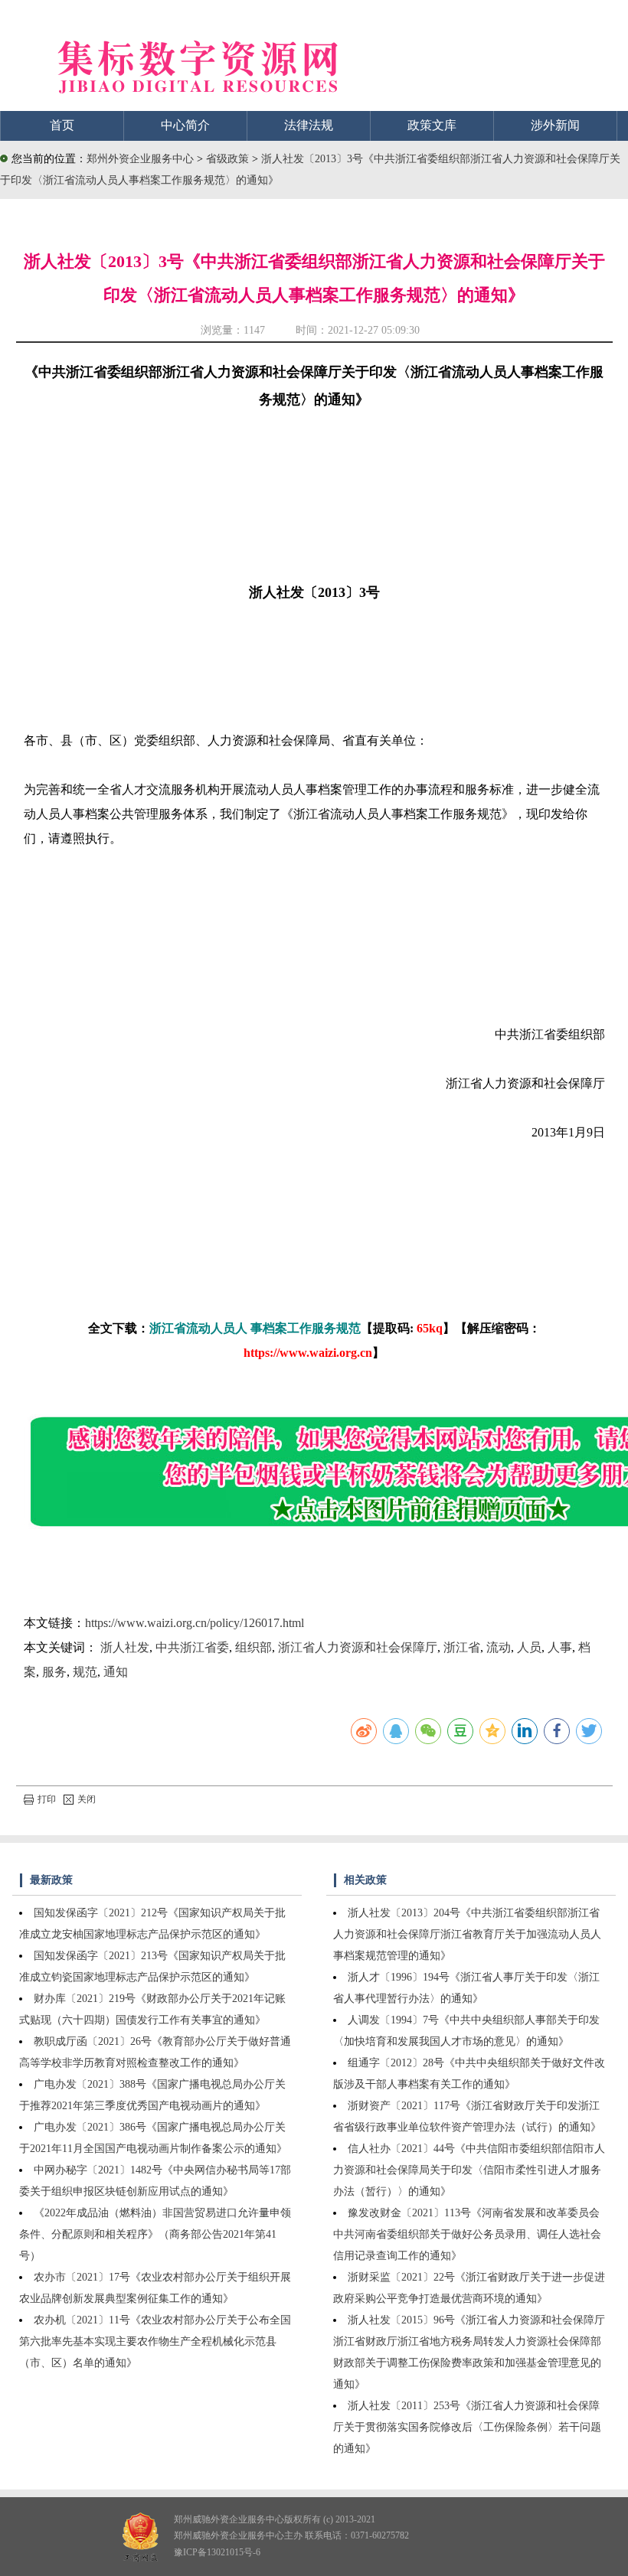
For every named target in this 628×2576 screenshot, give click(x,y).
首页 (62, 125)
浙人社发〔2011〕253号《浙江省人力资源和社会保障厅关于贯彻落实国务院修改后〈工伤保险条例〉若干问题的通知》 (467, 2427)
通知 (116, 1672)
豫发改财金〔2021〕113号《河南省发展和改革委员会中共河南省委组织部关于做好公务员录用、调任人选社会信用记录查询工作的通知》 (467, 2234)
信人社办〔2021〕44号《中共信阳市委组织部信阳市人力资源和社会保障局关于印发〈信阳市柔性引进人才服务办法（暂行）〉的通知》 (469, 2170)
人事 (560, 1647)
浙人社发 (125, 1647)
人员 (529, 1647)
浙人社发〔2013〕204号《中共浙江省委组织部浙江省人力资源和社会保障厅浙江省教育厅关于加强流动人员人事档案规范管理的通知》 (467, 1934)
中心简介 (185, 125)
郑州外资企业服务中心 (140, 159)
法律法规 (309, 125)
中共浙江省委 (192, 1647)
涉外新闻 (555, 125)
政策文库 (432, 125)
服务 (54, 1672)
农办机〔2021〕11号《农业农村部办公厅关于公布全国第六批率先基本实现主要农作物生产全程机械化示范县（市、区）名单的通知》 (155, 2341)
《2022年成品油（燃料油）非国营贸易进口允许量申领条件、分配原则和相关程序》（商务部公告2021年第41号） (155, 2234)
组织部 (253, 1647)
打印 (47, 1799)
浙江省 (462, 1647)
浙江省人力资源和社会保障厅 (358, 1647)
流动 (499, 1647)
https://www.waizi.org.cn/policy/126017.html (195, 1623)
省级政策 (229, 159)
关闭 (87, 1799)
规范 (85, 1672)
